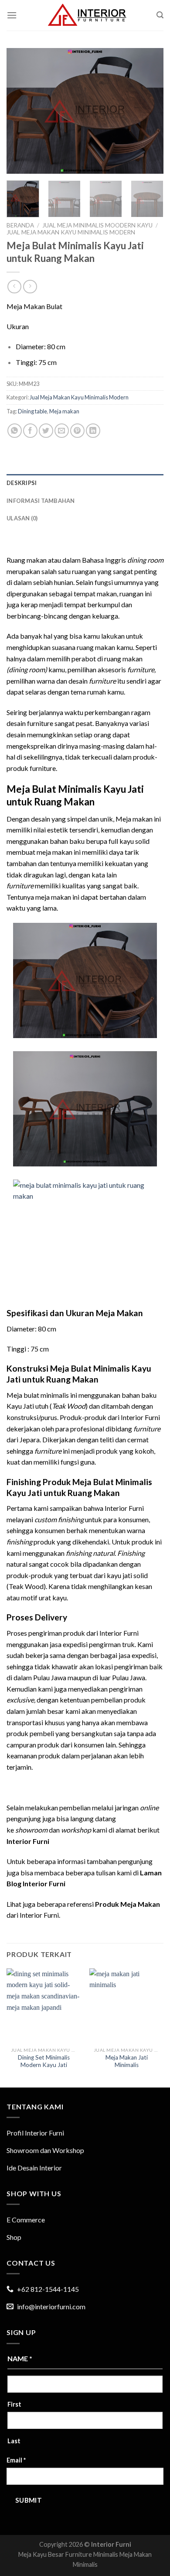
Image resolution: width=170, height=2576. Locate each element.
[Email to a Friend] (62, 431)
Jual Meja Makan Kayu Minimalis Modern (71, 232)
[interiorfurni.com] (87, 15)
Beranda (20, 225)
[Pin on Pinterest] (77, 431)
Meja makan (64, 411)
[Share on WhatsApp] (15, 431)
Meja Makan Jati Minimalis (127, 2061)
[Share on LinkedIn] (93, 431)
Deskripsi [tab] (22, 483)
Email (16, 2460)
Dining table (32, 411)
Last (14, 2441)
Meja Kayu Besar (41, 2554)
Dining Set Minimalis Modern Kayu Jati (44, 2061)
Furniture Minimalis (92, 2554)
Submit (29, 2500)
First (14, 2404)
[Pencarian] (160, 15)
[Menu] (12, 15)
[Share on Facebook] (30, 431)
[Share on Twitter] (46, 431)
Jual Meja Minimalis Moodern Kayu (97, 225)
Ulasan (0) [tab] (22, 518)
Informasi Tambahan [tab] (41, 501)
